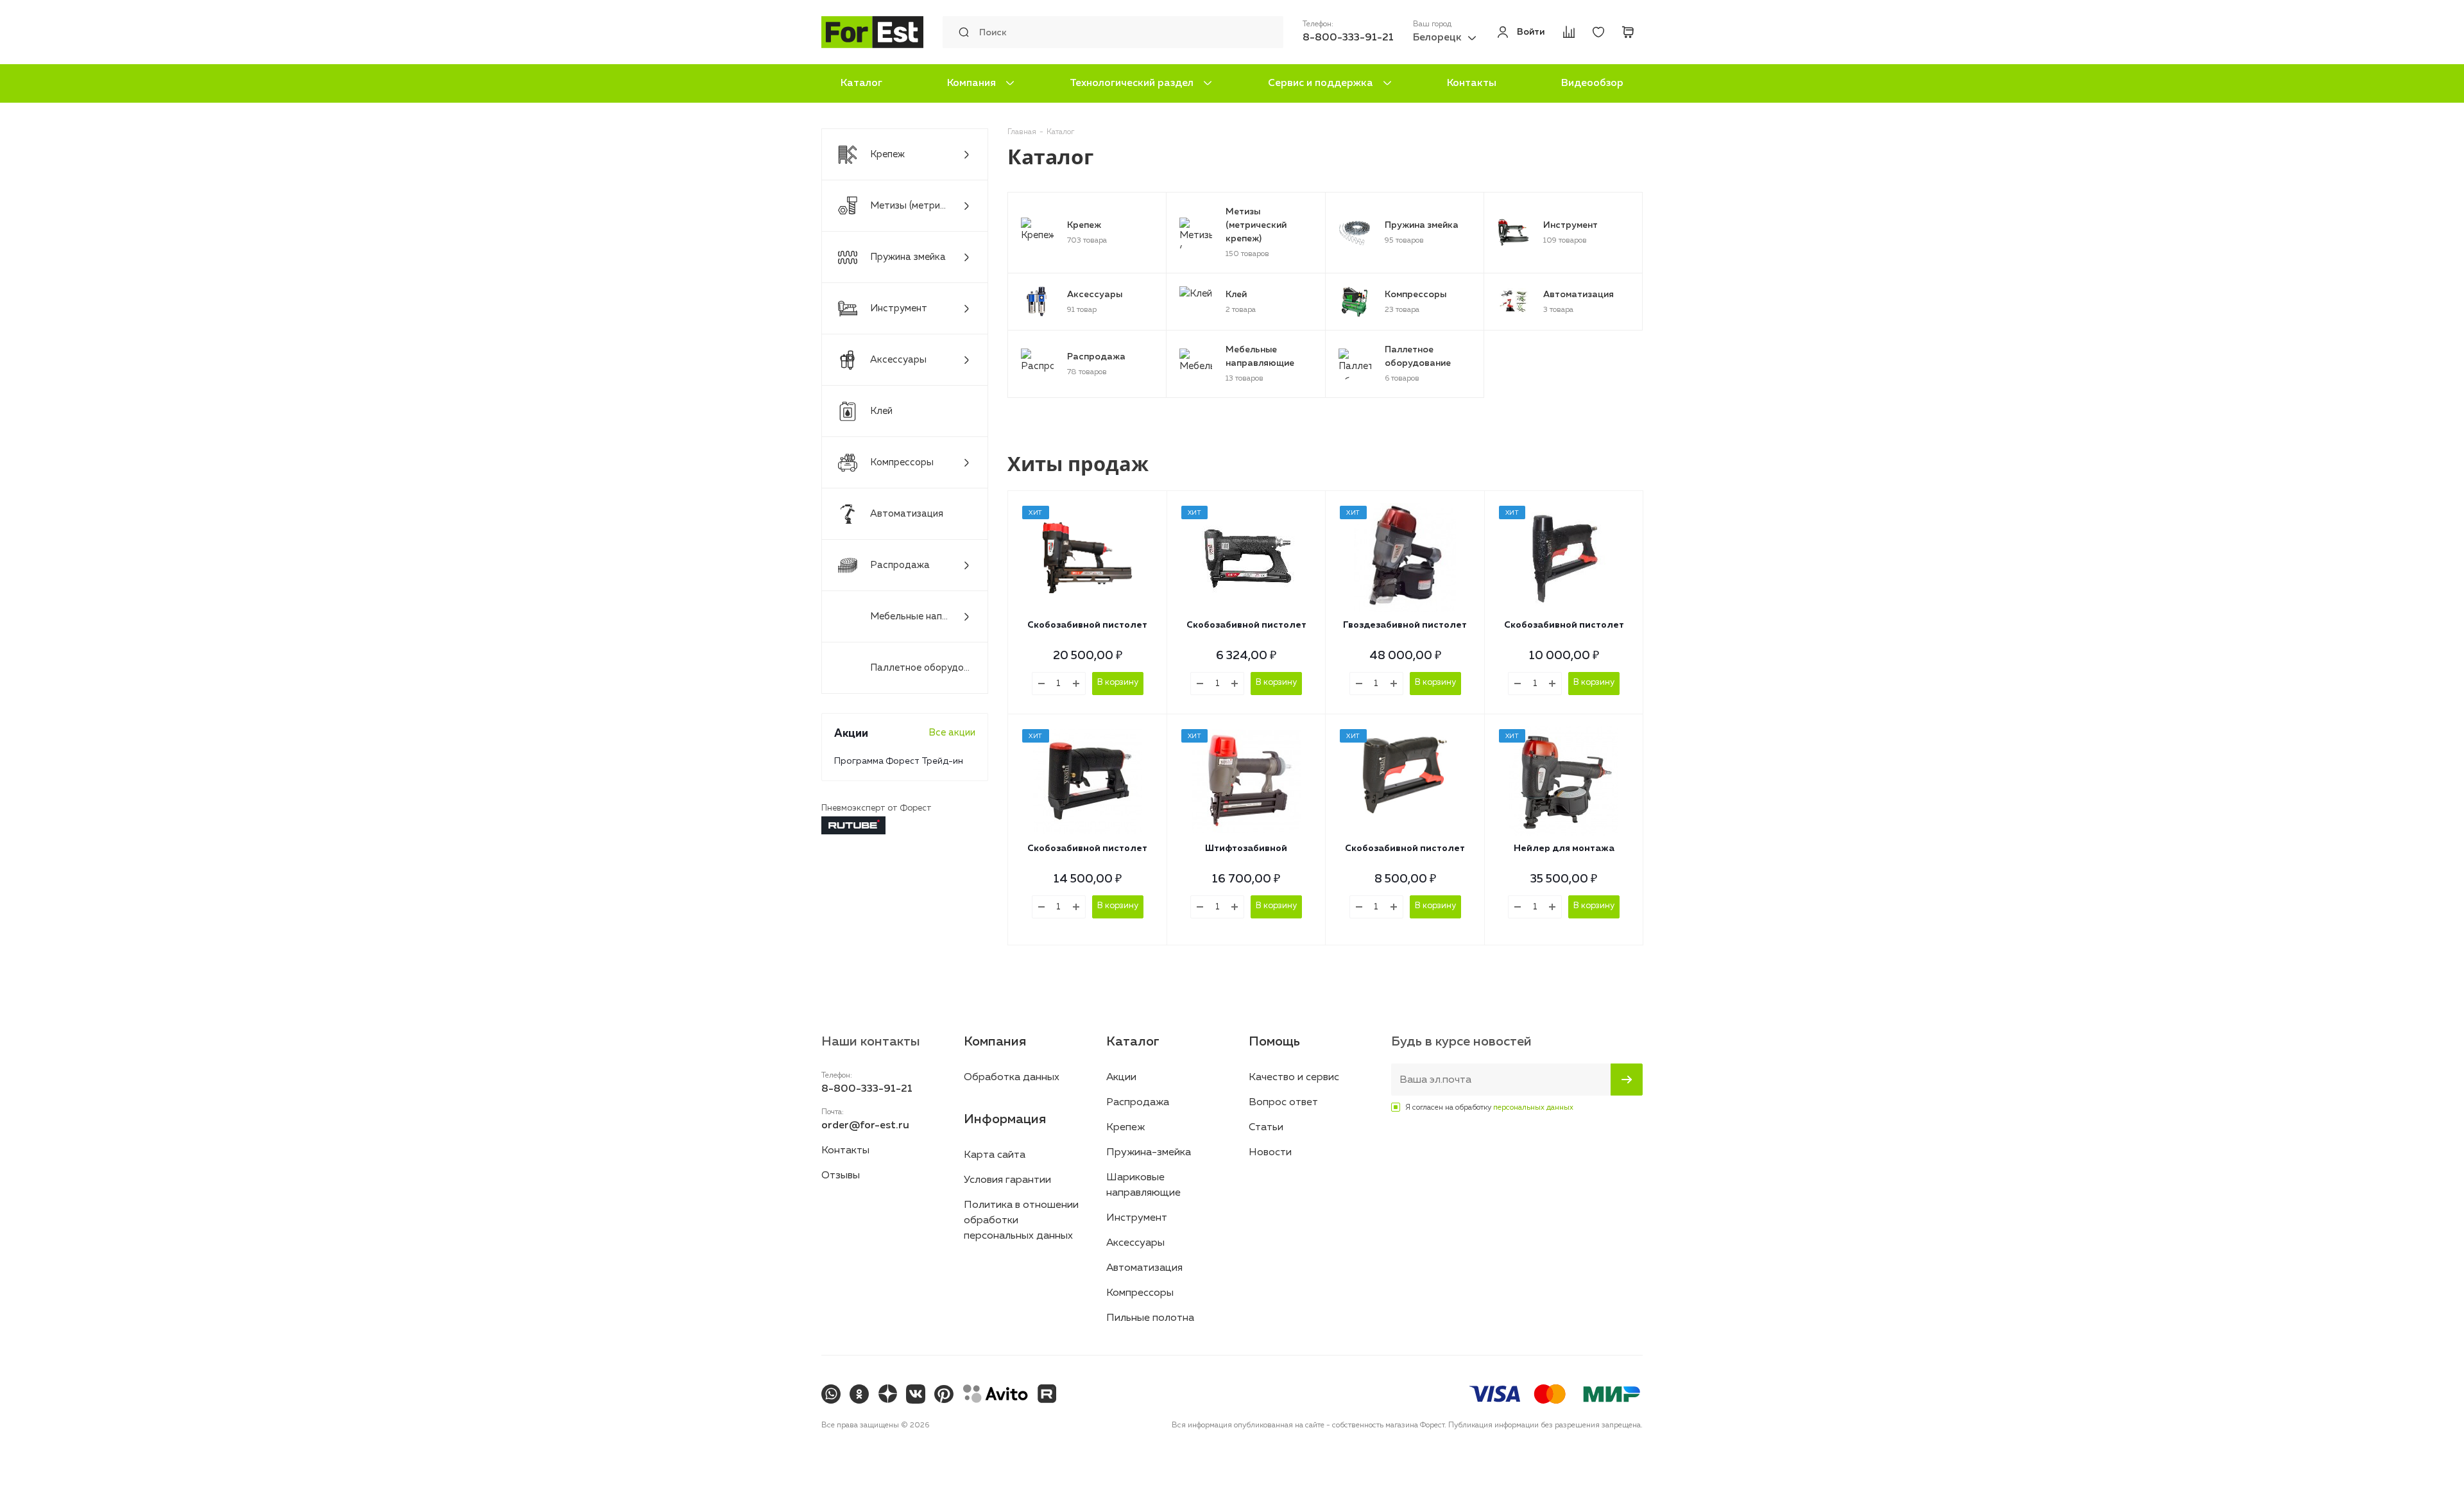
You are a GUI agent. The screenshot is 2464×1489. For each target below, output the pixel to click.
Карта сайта (995, 1155)
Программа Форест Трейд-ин (899, 761)
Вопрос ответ (1283, 1103)
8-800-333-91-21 (1348, 38)
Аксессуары (1135, 1243)
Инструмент (1137, 1218)
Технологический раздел (1132, 83)
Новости (1270, 1153)
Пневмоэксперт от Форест (877, 808)
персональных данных (1533, 1108)
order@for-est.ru (865, 1126)
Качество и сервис (1294, 1078)
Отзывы (841, 1176)
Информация (1005, 1119)
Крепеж (1125, 1128)
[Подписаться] (1627, 1080)
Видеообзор (1592, 83)
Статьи (1266, 1128)
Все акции (952, 733)
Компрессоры (1140, 1293)
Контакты (1472, 83)
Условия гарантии (1007, 1180)
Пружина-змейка (1149, 1153)
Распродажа (1138, 1103)
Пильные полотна (1150, 1318)
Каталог (861, 83)
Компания (971, 83)
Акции (1121, 1078)
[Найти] (961, 32)
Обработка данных (1012, 1078)
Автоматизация (1144, 1268)
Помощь (1274, 1042)
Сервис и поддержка (1321, 83)
